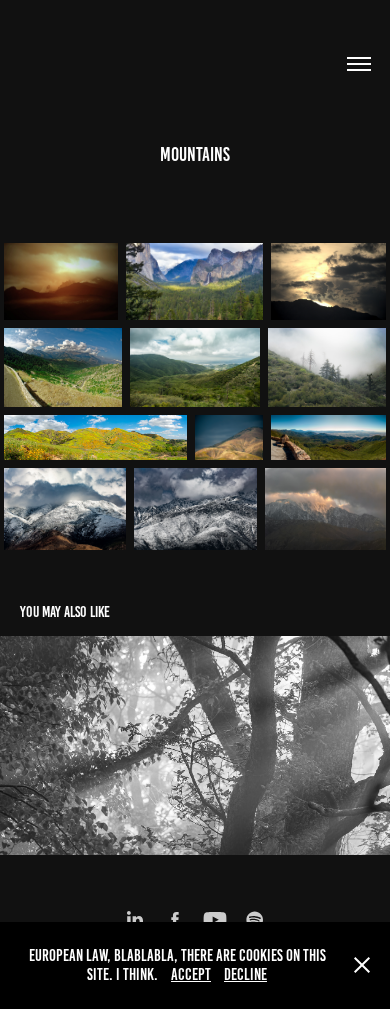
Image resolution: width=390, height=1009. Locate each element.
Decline (245, 974)
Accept (191, 974)
